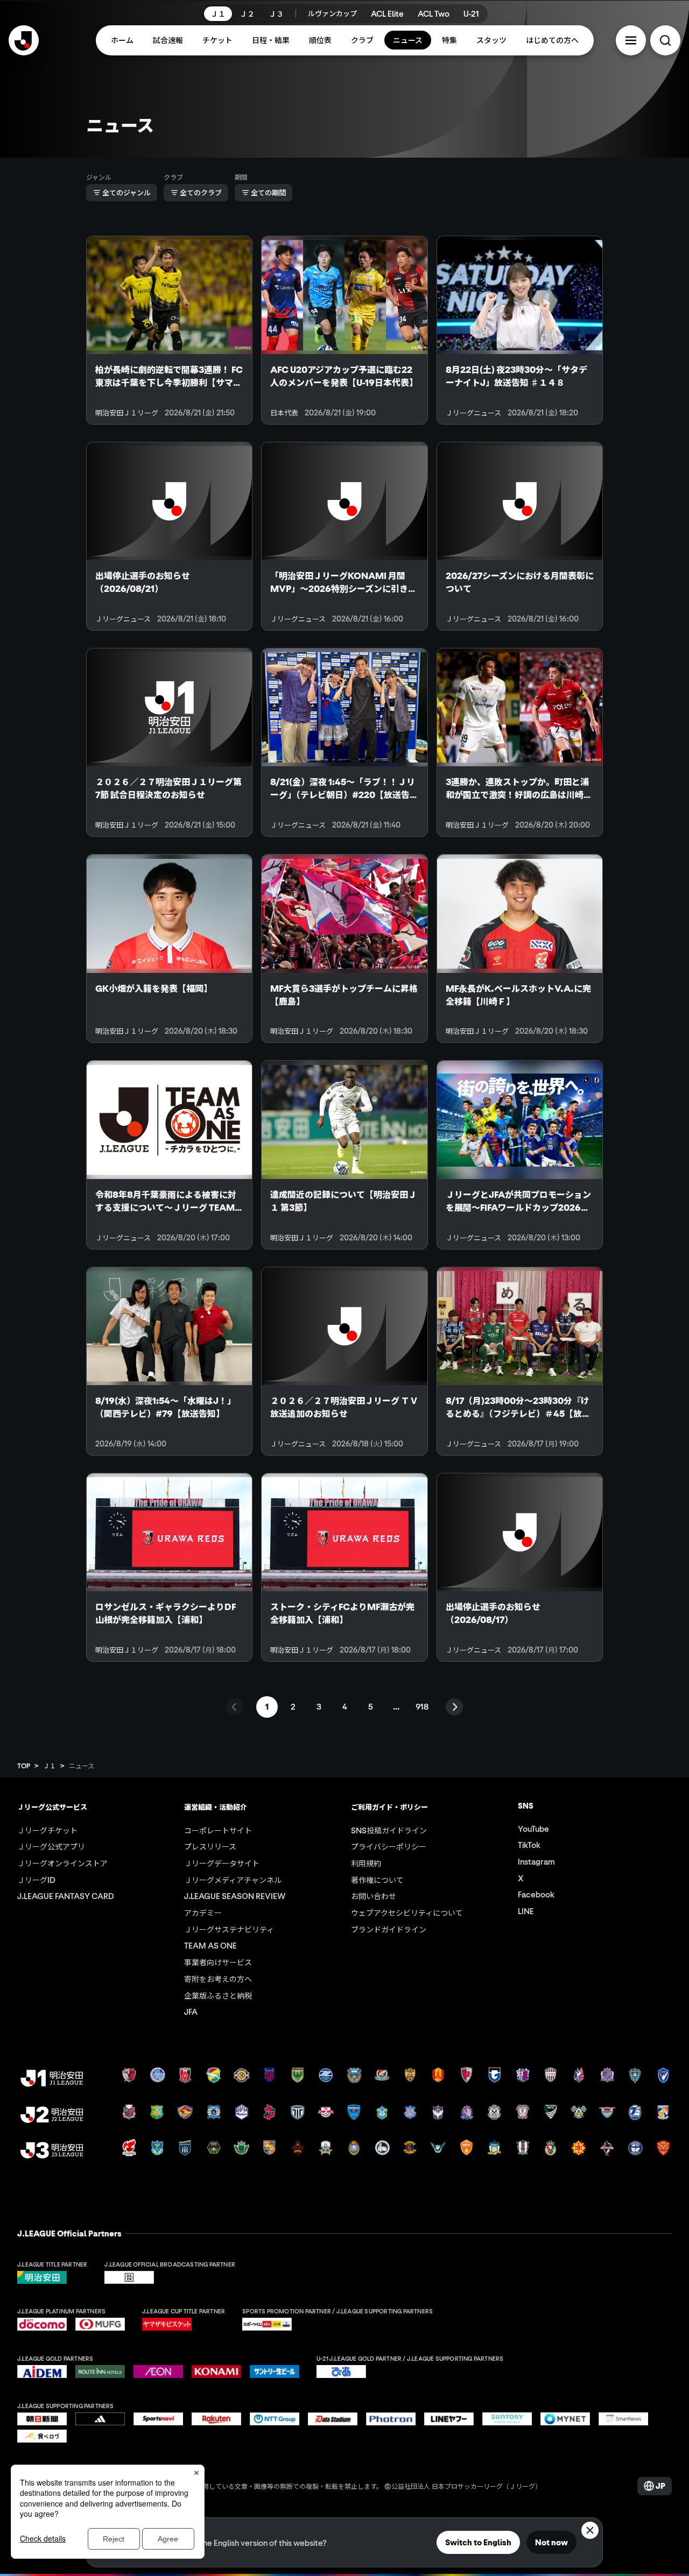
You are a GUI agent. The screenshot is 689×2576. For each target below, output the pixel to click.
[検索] (665, 40)
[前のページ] (235, 1707)
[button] (631, 40)
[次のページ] (454, 1707)
